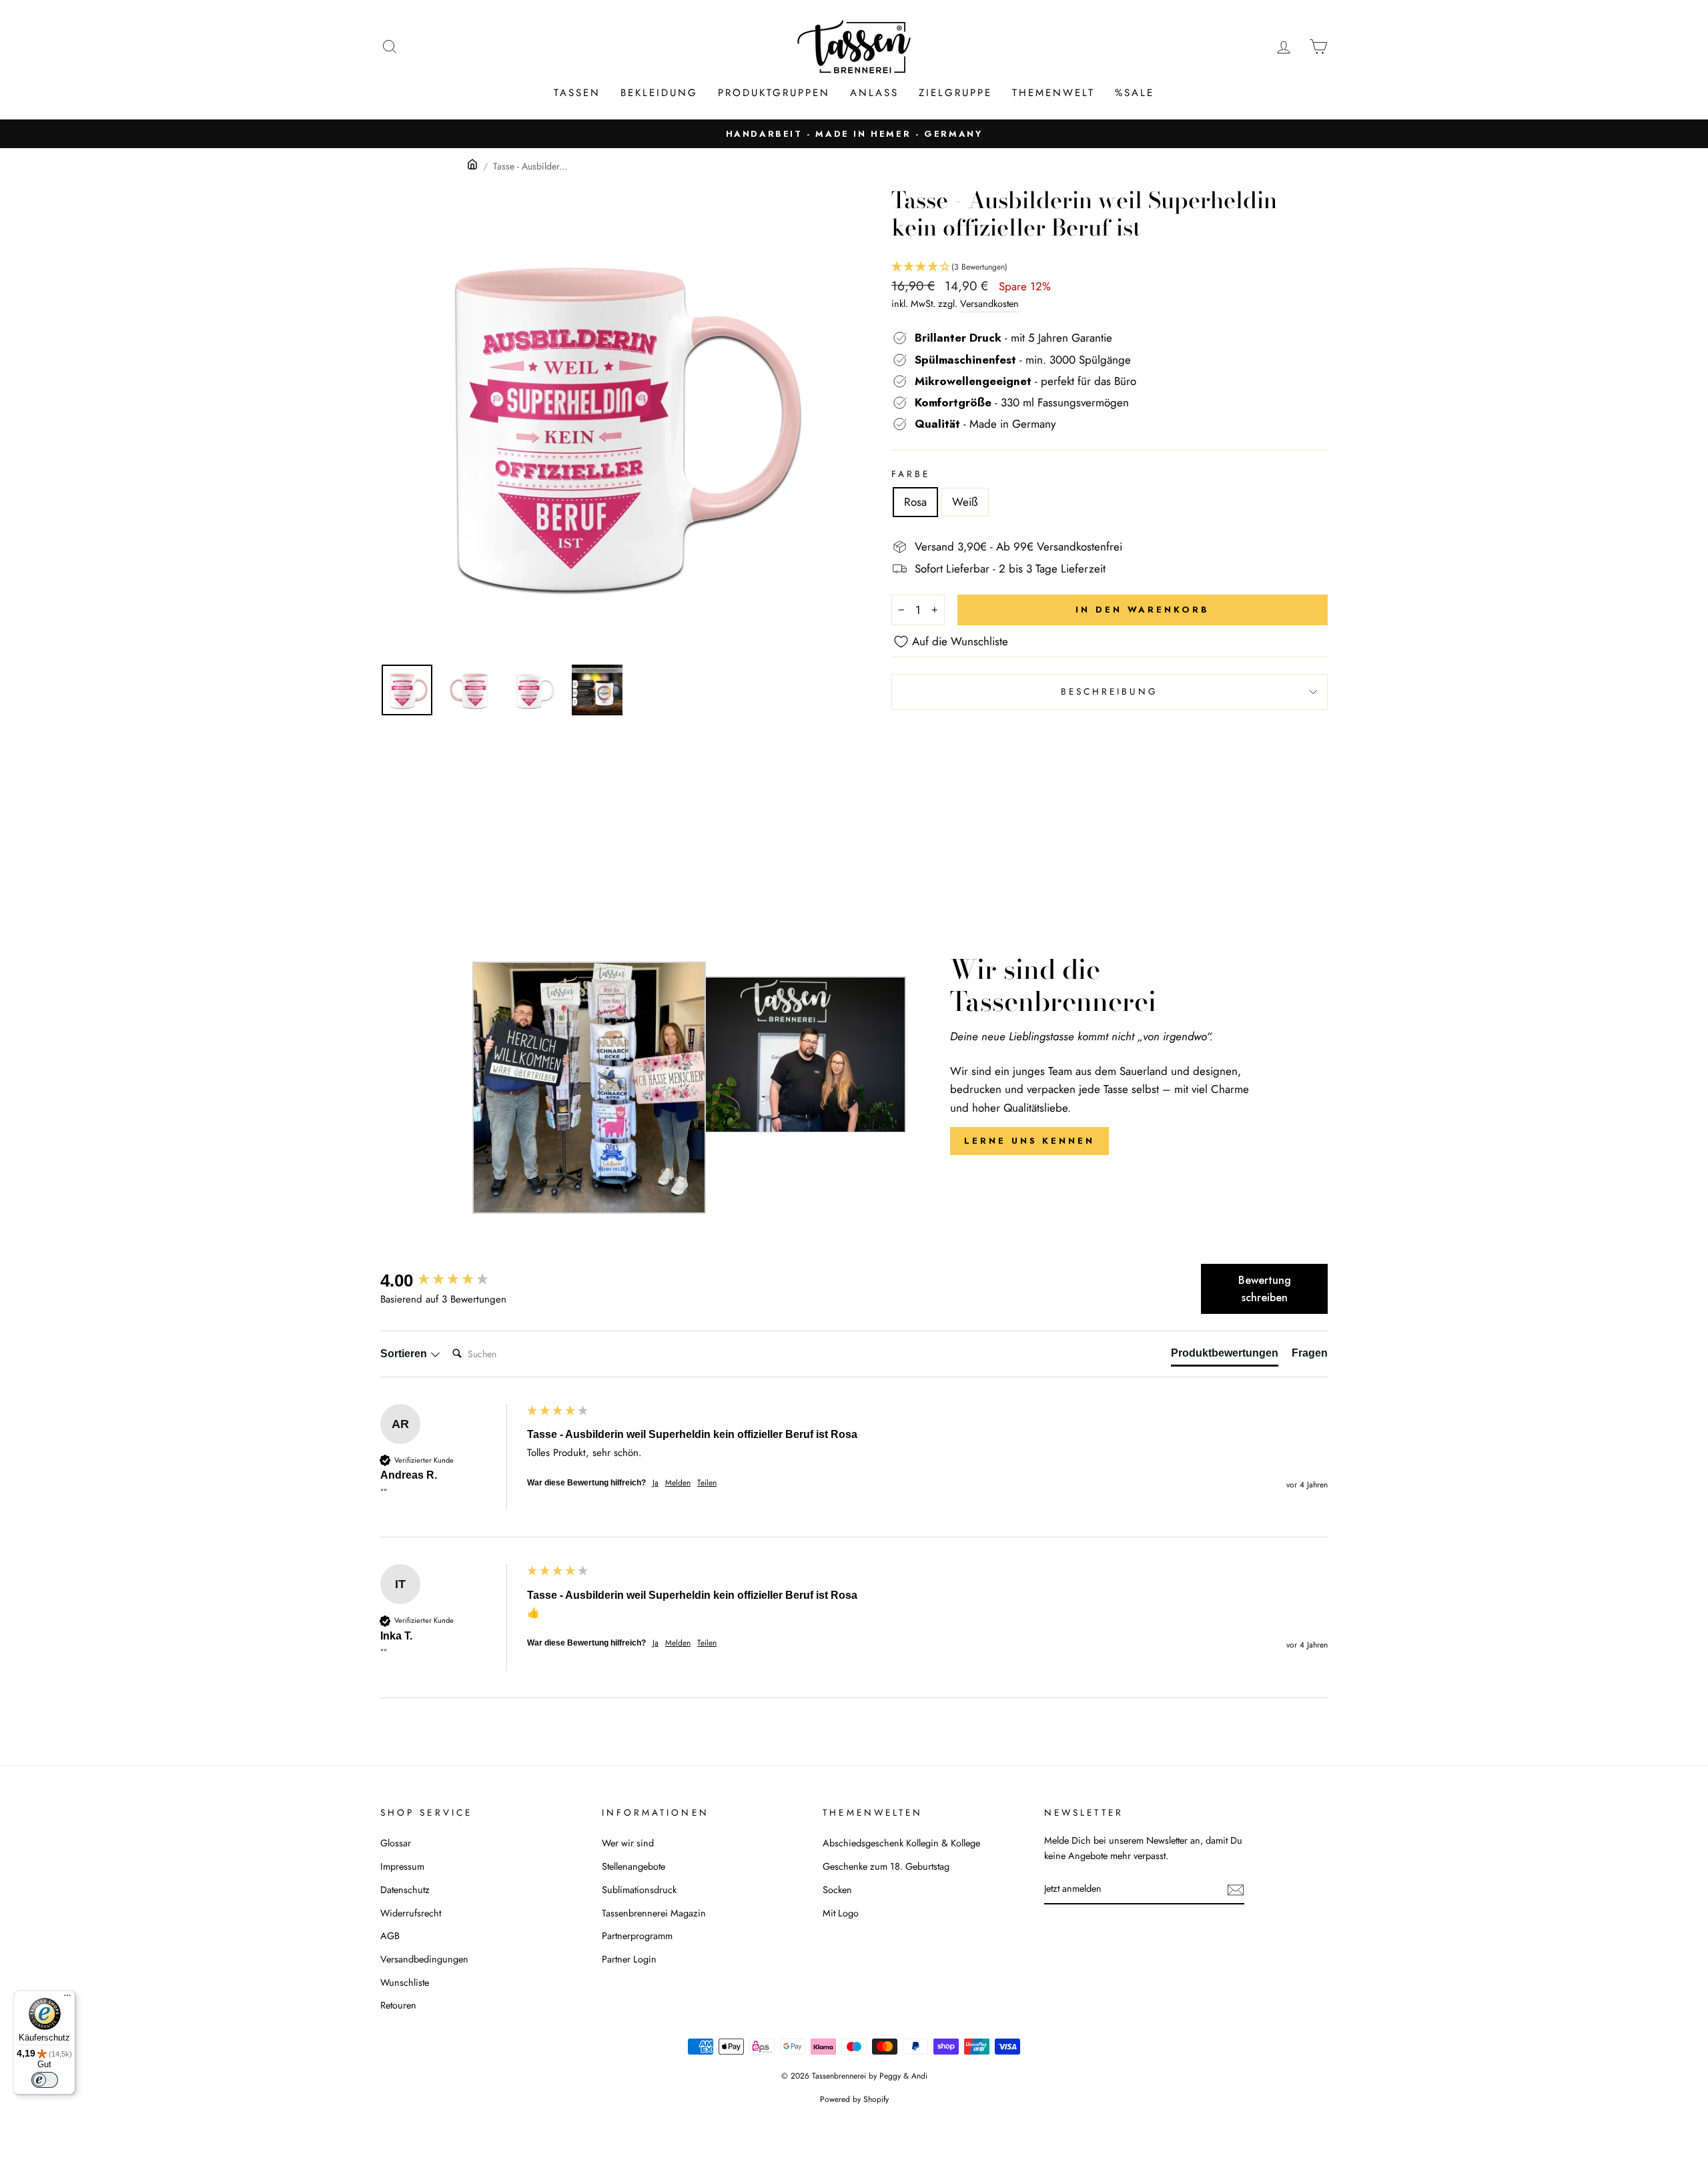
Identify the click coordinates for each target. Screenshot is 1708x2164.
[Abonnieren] (1236, 1889)
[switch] (45, 2080)
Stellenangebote (633, 1866)
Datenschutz (405, 1890)
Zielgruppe (955, 93)
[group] (450, 1281)
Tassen (577, 93)
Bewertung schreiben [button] (1265, 1289)
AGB (390, 1936)
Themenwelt (1053, 93)
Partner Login (629, 1959)
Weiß (965, 502)
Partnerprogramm (637, 1936)
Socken (837, 1890)
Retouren (398, 2005)
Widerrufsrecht (411, 1913)
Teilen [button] (707, 1483)
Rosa (915, 502)
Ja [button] (656, 1483)
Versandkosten (989, 304)
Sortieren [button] (405, 1354)
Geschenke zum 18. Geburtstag (886, 1866)
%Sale (1135, 93)
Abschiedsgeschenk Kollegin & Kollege (901, 1843)
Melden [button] (678, 1483)
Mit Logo (841, 1913)
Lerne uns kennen (1029, 1141)
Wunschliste (405, 1982)
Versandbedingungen (424, 1959)
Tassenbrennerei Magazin (654, 1913)
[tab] (1225, 1356)
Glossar (396, 1843)
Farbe (911, 474)
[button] (1110, 267)
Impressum (402, 1866)
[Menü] (67, 1999)
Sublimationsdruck (639, 1890)
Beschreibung (1110, 691)
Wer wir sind (628, 1843)
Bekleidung (659, 93)
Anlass (874, 93)
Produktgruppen (774, 93)
